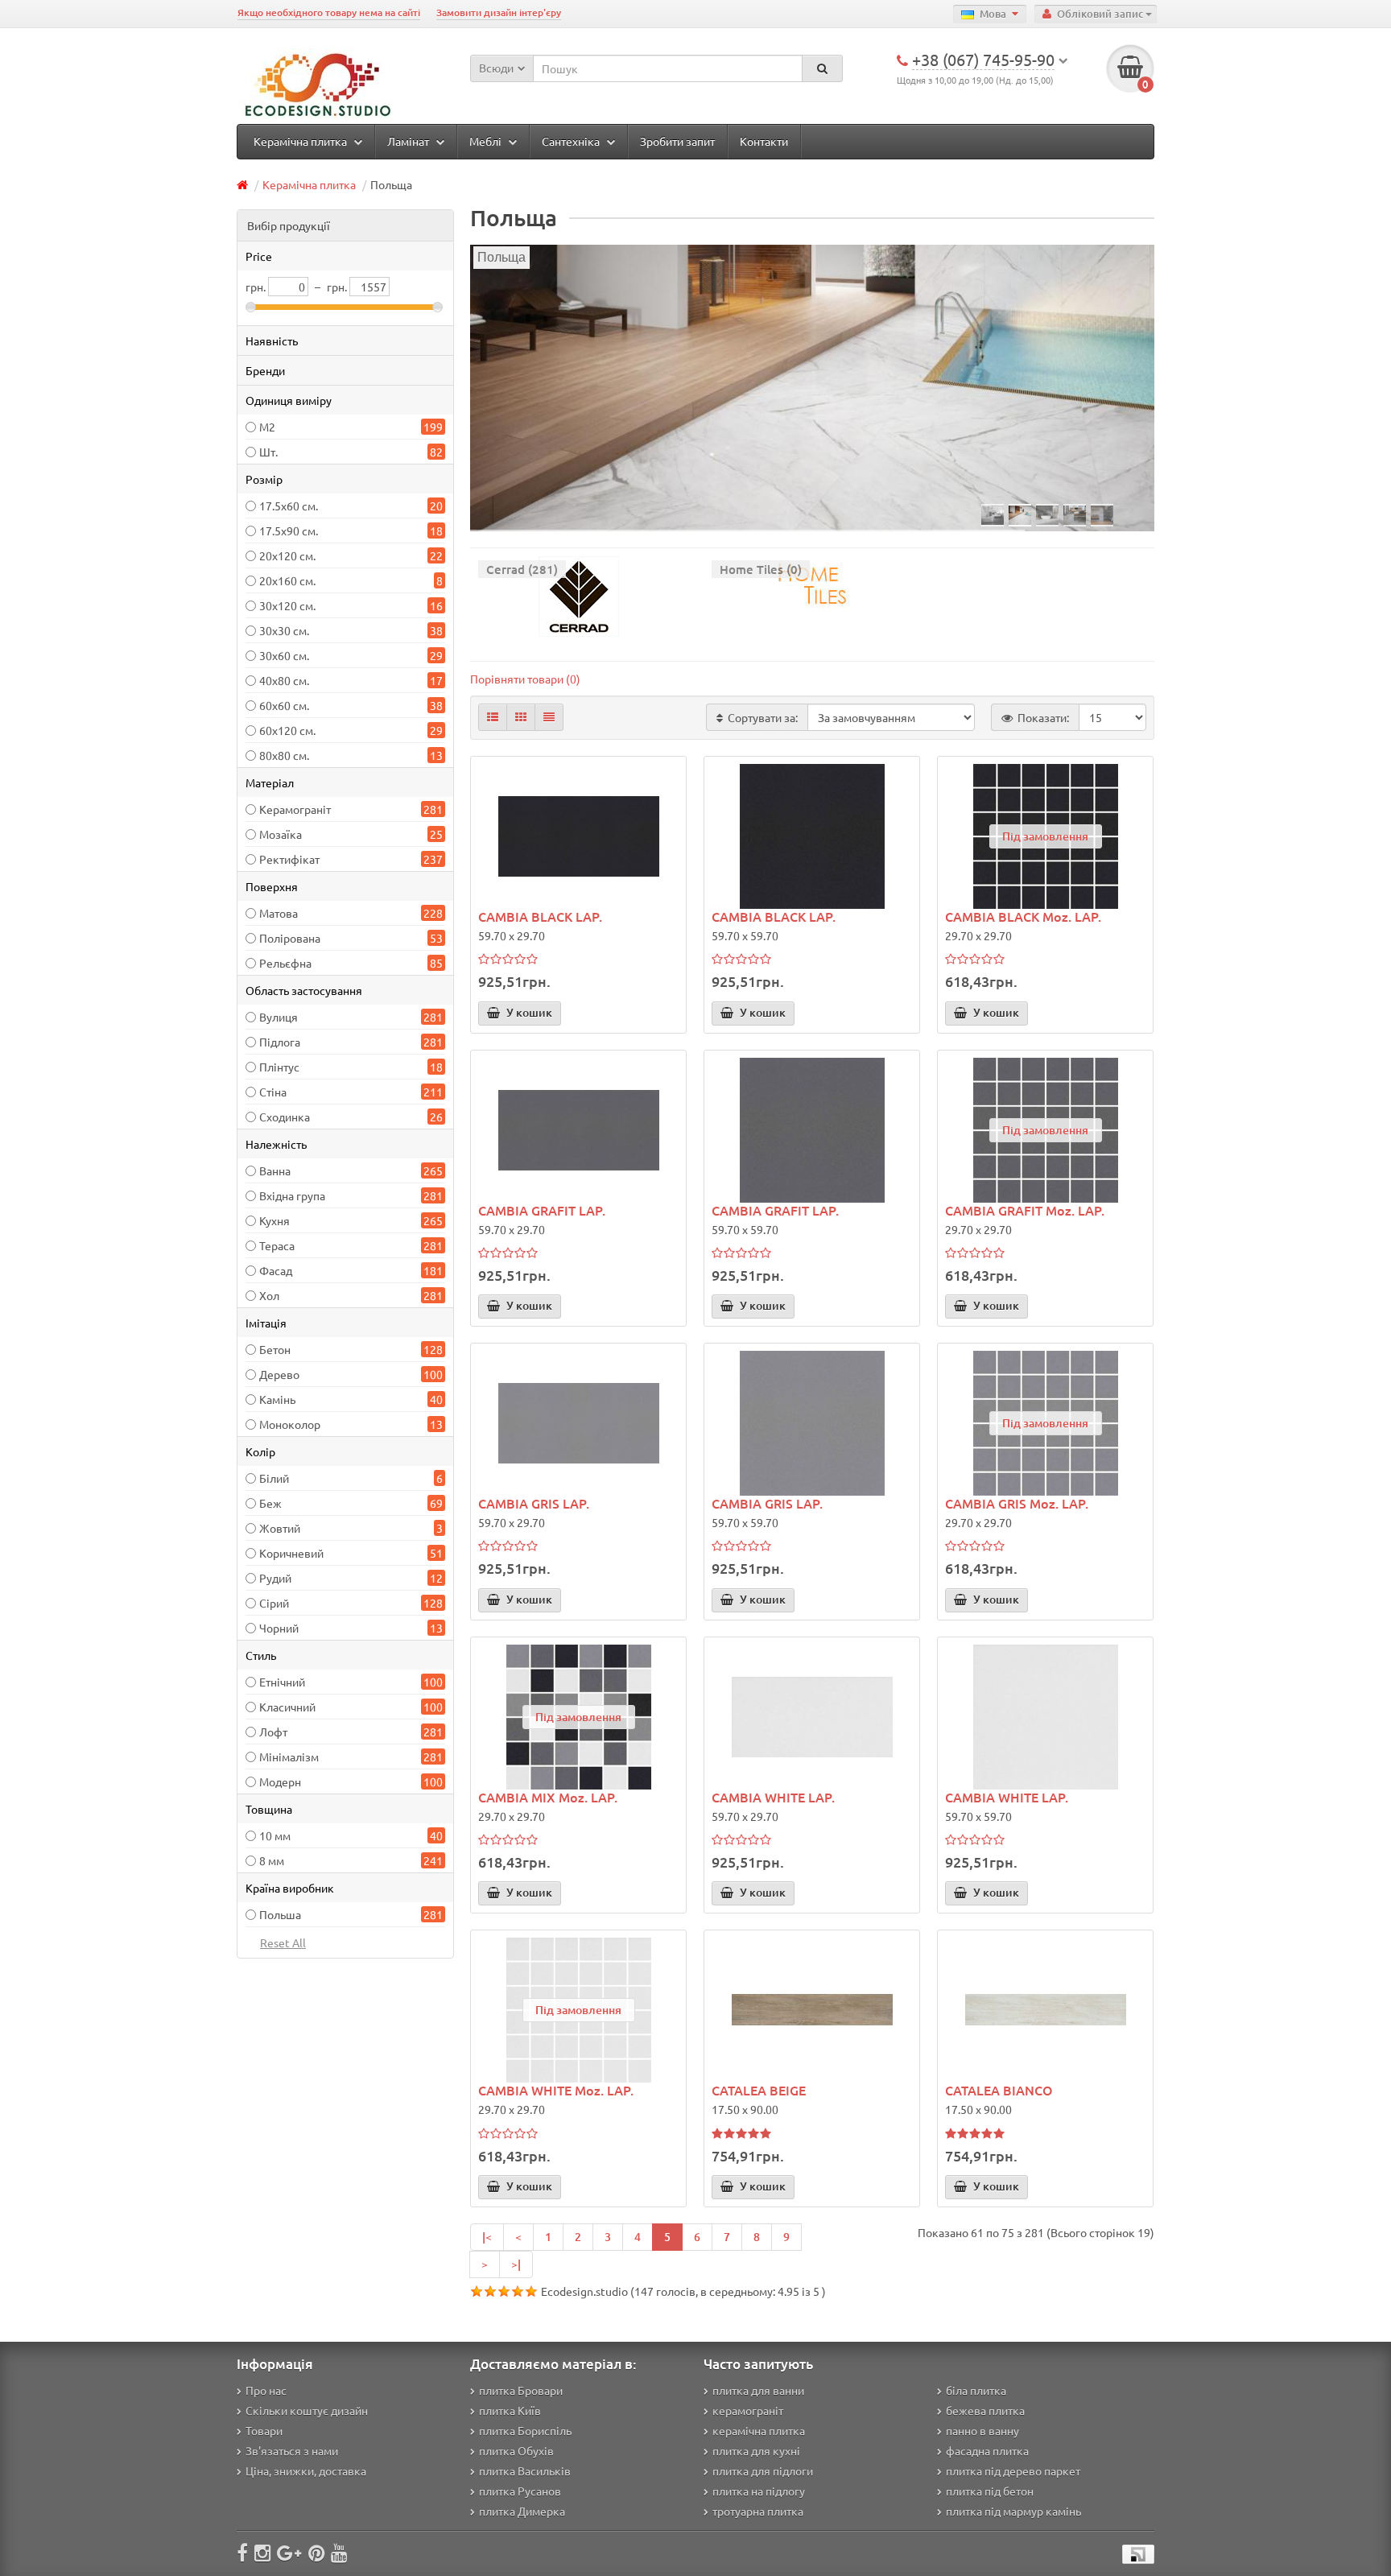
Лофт (273, 1732)
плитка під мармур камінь (1013, 2511)
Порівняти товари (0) (525, 679)
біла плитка (976, 2390)
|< (487, 2237)
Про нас (266, 2390)
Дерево (279, 1374)
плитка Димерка (522, 2511)
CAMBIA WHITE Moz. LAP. (556, 2090)
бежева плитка (985, 2410)
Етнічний (282, 1682)
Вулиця (279, 1017)
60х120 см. (287, 730)
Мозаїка (281, 834)
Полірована (290, 938)
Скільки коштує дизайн (307, 2410)
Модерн (280, 1781)
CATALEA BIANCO (999, 2090)
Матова (279, 913)
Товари (264, 2430)
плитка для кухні (756, 2450)
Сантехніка (572, 141)
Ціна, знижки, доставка (306, 2471)
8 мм (272, 1860)
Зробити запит (677, 141)
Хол (269, 1295)
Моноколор (290, 1424)
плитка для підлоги (763, 2471)
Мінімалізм (289, 1757)
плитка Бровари (521, 2390)
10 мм (275, 1835)
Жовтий (280, 1528)
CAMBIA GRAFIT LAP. (542, 1210)
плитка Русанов (520, 2491)
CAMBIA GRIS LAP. (534, 1503)
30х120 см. (287, 605)
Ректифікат (289, 859)
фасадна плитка (987, 2450)
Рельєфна (285, 963)
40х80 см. (284, 680)
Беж (270, 1503)
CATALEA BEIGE (759, 2090)
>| (516, 2264)
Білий (274, 1478)
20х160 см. (287, 580)
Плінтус (279, 1067)
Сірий (274, 1603)
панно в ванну (982, 2430)
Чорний (279, 1628)
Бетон (275, 1349)
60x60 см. (284, 705)
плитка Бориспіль (525, 2430)
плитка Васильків (525, 2471)
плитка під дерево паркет (1013, 2471)
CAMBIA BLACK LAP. (540, 916)
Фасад (276, 1270)
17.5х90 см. (289, 530)
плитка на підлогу (759, 2491)
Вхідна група (292, 1195)
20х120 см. (287, 555)
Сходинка (285, 1117)
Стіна (273, 1092)
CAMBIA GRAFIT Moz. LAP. (1025, 1210)
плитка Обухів (516, 2450)
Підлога (280, 1042)
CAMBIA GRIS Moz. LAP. (1017, 1503)
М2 (267, 427)
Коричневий (291, 1553)
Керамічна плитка (301, 141)
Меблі (487, 141)
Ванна (275, 1170)
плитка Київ (510, 2410)
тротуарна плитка (758, 2511)
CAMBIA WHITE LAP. (773, 1797)
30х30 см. (284, 630)
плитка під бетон (990, 2491)
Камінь (277, 1399)
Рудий (275, 1578)
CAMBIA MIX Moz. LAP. (548, 1797)
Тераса (277, 1245)
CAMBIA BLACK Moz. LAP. (1023, 916)
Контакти (764, 141)
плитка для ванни (758, 2390)
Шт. (268, 452)
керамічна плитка (759, 2430)
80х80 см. (284, 755)
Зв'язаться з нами (292, 2450)
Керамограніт (295, 809)
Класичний (287, 1707)
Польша (280, 1914)
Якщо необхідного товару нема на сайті (329, 12)
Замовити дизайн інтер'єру (499, 12)
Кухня (274, 1220)
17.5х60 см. (289, 506)
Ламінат (409, 141)
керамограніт (748, 2410)
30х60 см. (284, 655)
